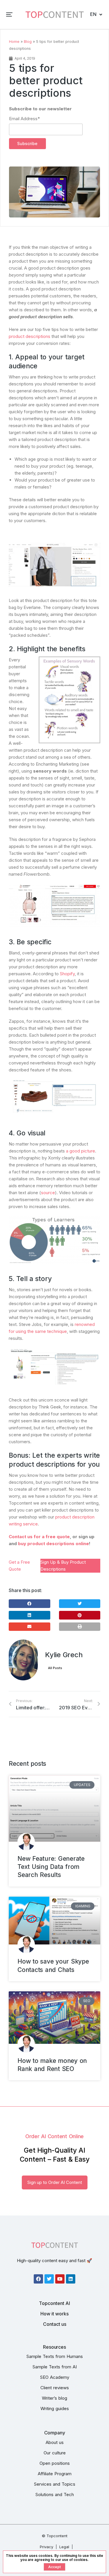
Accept (54, 2567)
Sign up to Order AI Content (55, 2182)
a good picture (81, 1151)
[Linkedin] (71, 2279)
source (48, 1193)
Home (14, 42)
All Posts (55, 1668)
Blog (28, 42)
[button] (9, 14)
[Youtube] (60, 2279)
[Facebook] (38, 2279)
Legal (64, 2547)
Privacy (47, 2547)
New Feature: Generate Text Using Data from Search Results (51, 1867)
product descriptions (30, 336)
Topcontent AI (54, 2303)
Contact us (55, 2324)
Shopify (67, 974)
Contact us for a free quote (39, 1537)
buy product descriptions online (53, 1544)
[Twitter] (49, 2279)
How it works (54, 2314)
